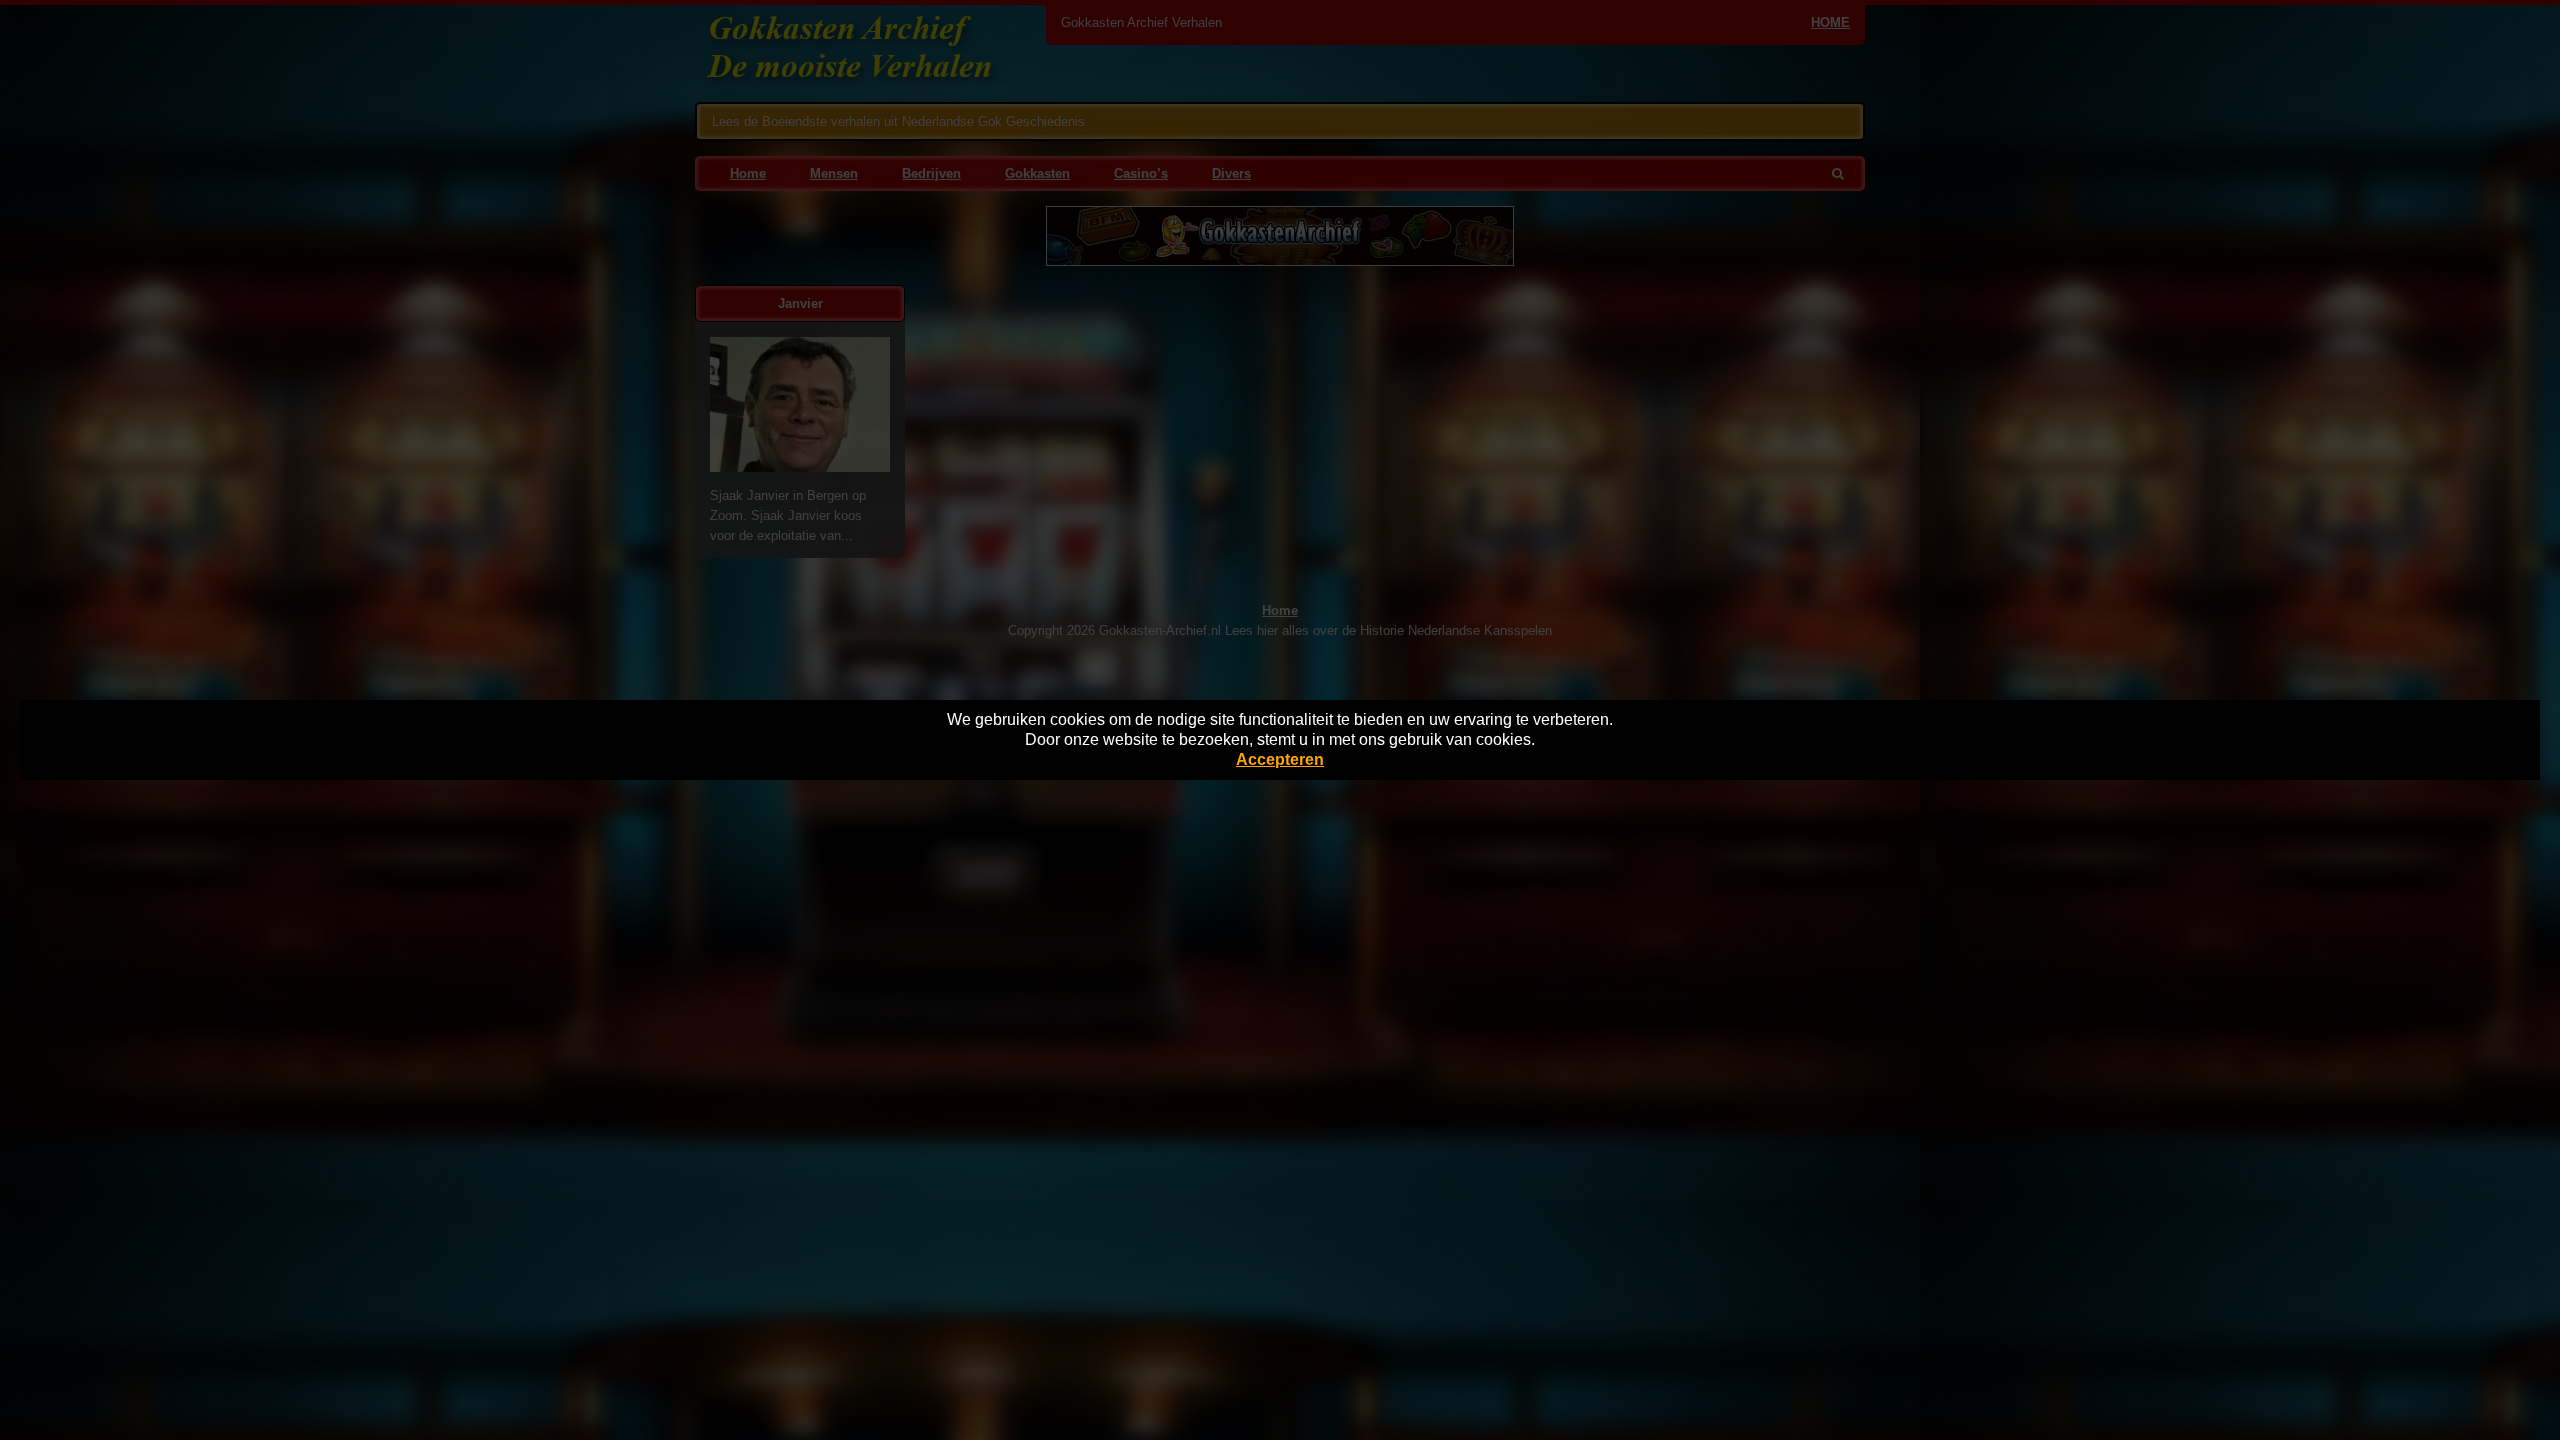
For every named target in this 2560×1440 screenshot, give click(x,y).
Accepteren (1280, 759)
